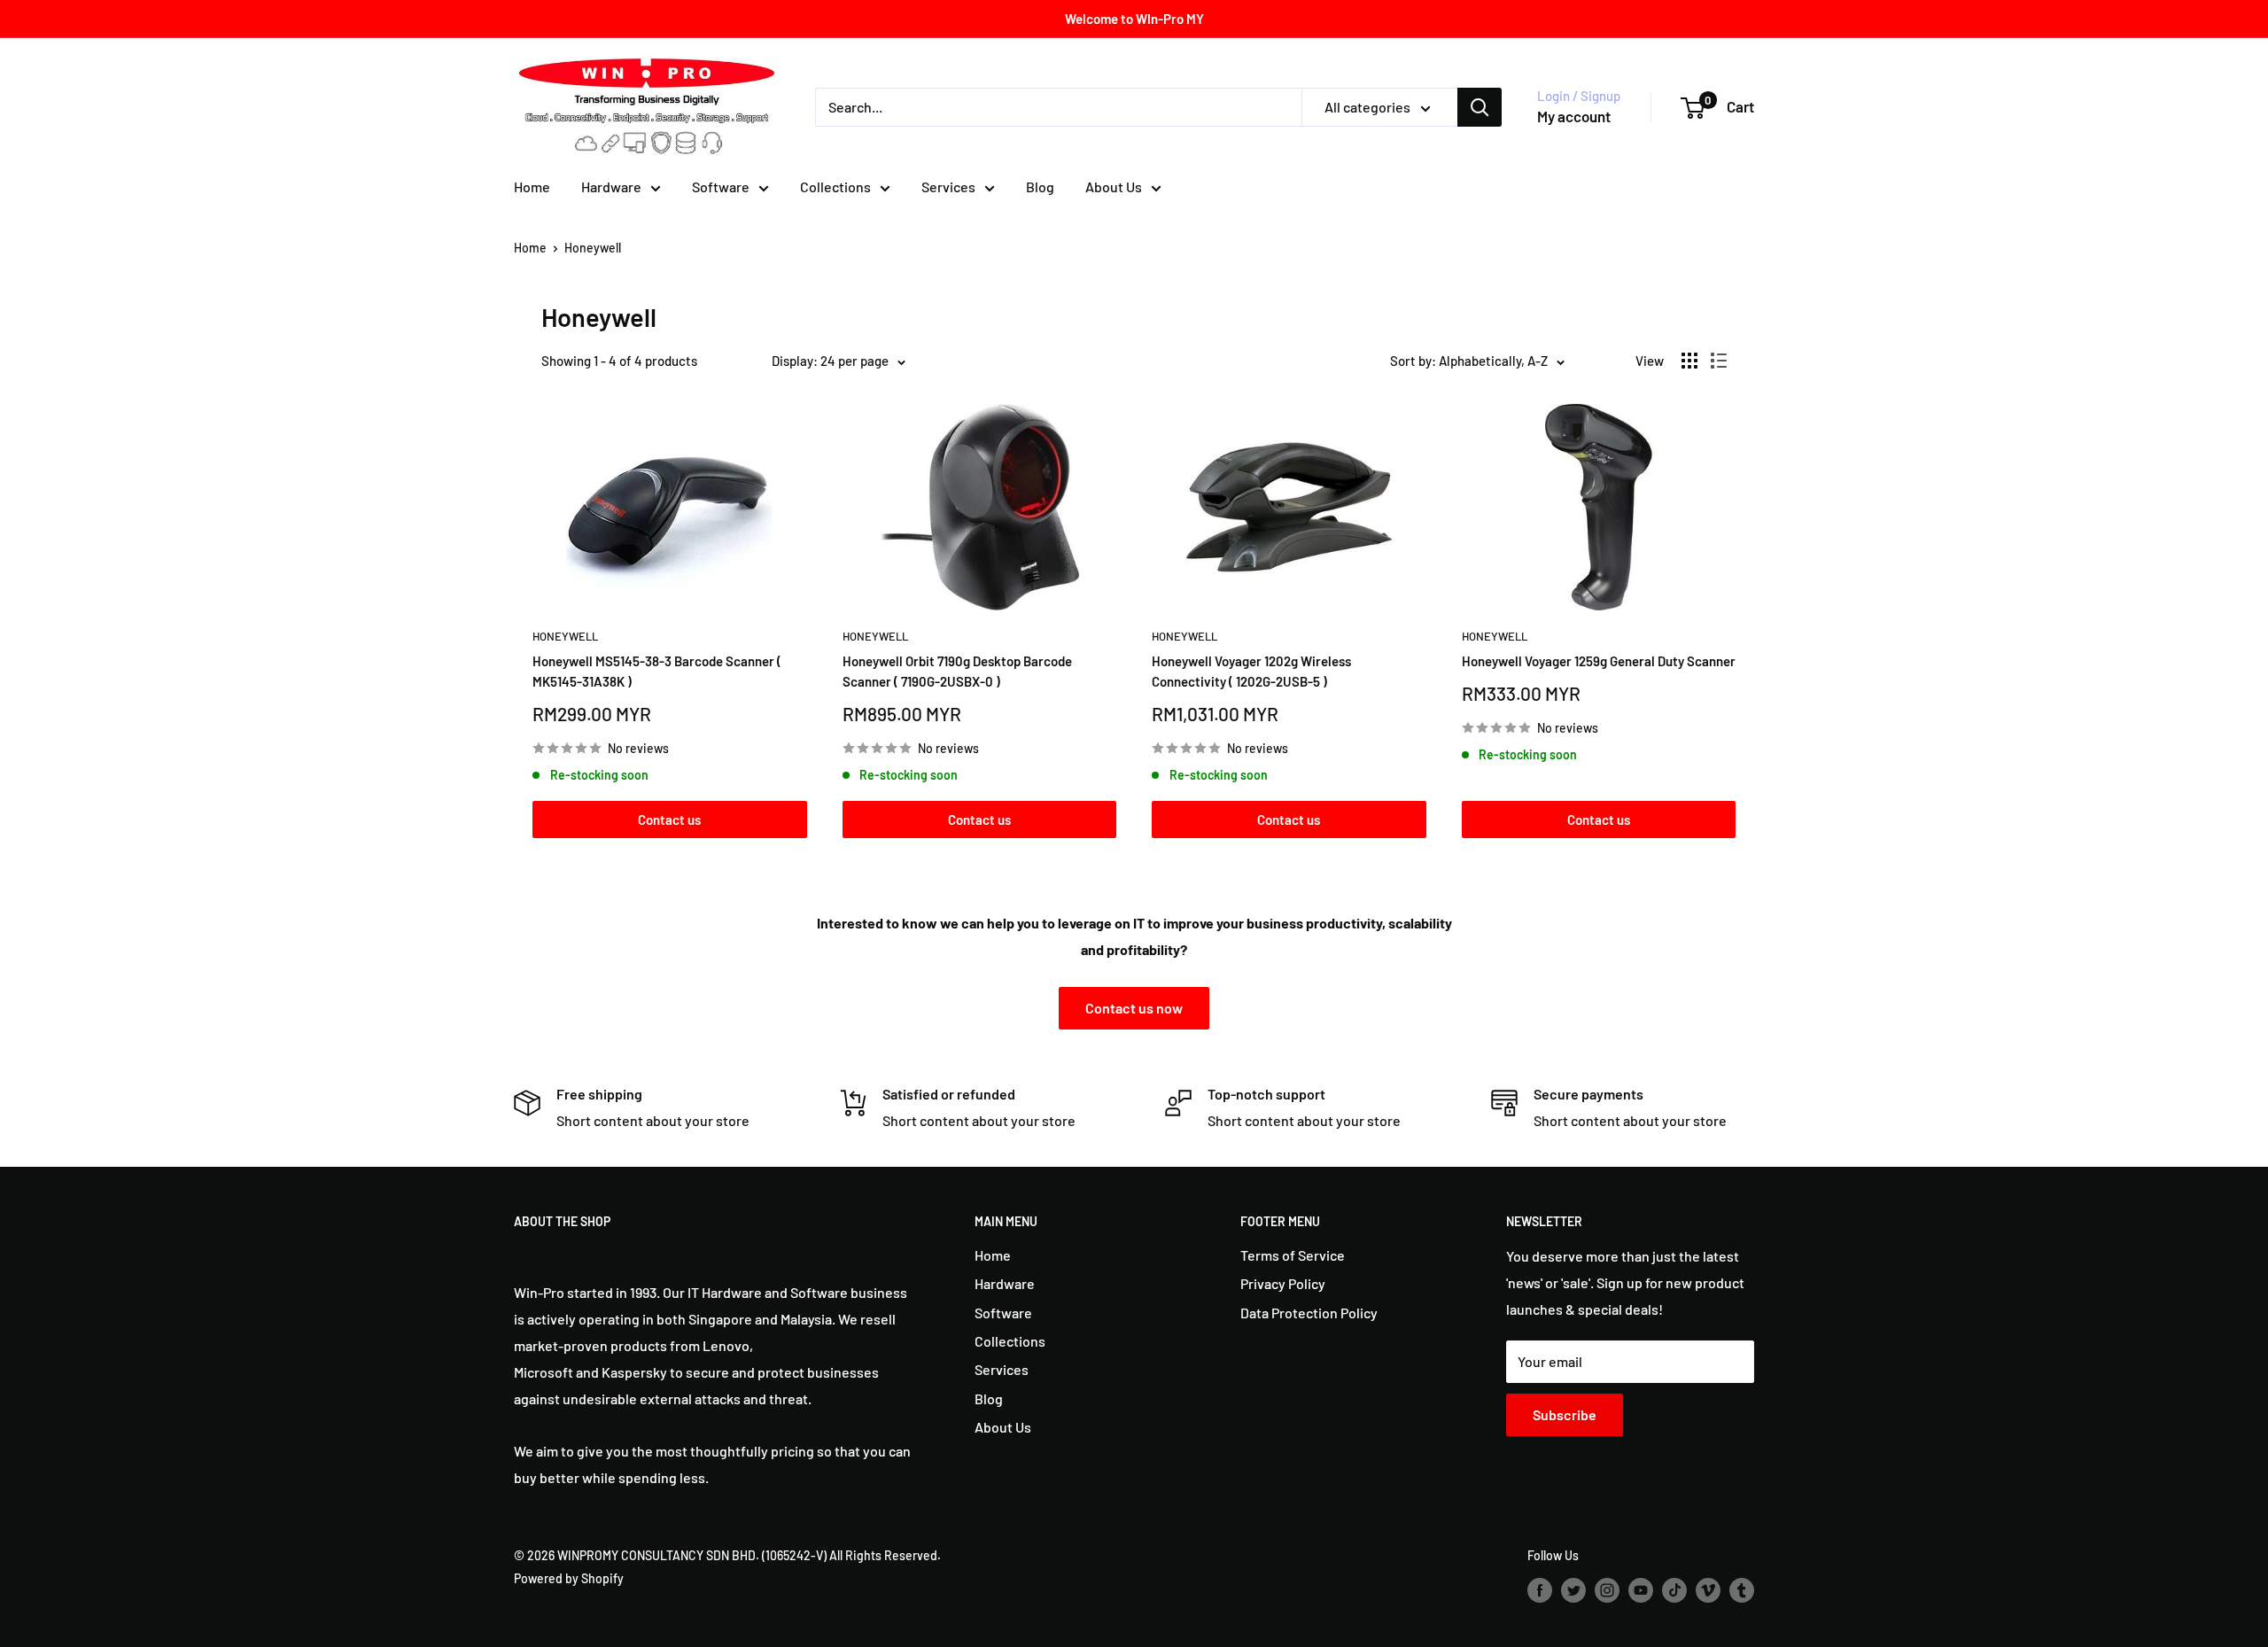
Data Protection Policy (1309, 1313)
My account (1574, 116)
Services (948, 186)
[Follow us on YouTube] (1641, 1590)
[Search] (1480, 107)
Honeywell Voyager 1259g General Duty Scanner (1599, 661)
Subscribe (1565, 1414)
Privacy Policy (1283, 1283)
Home (532, 186)
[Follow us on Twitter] (1573, 1590)
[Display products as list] (1719, 361)
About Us (1114, 186)
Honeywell (593, 248)
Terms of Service (1293, 1255)
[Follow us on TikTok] (1674, 1590)
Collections (835, 186)
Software (721, 186)
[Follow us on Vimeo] (1708, 1590)
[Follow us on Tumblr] (1742, 1590)
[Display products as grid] (1689, 361)
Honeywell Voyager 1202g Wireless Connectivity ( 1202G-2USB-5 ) (1251, 671)
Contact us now (1134, 1008)
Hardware (611, 186)
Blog (1040, 186)
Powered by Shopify (569, 1578)
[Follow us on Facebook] (1540, 1590)
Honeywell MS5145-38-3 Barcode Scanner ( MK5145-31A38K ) (657, 671)
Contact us (669, 820)
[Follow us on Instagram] (1607, 1590)
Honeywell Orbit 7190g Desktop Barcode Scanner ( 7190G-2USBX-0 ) (957, 671)
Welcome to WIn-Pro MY (1134, 19)
